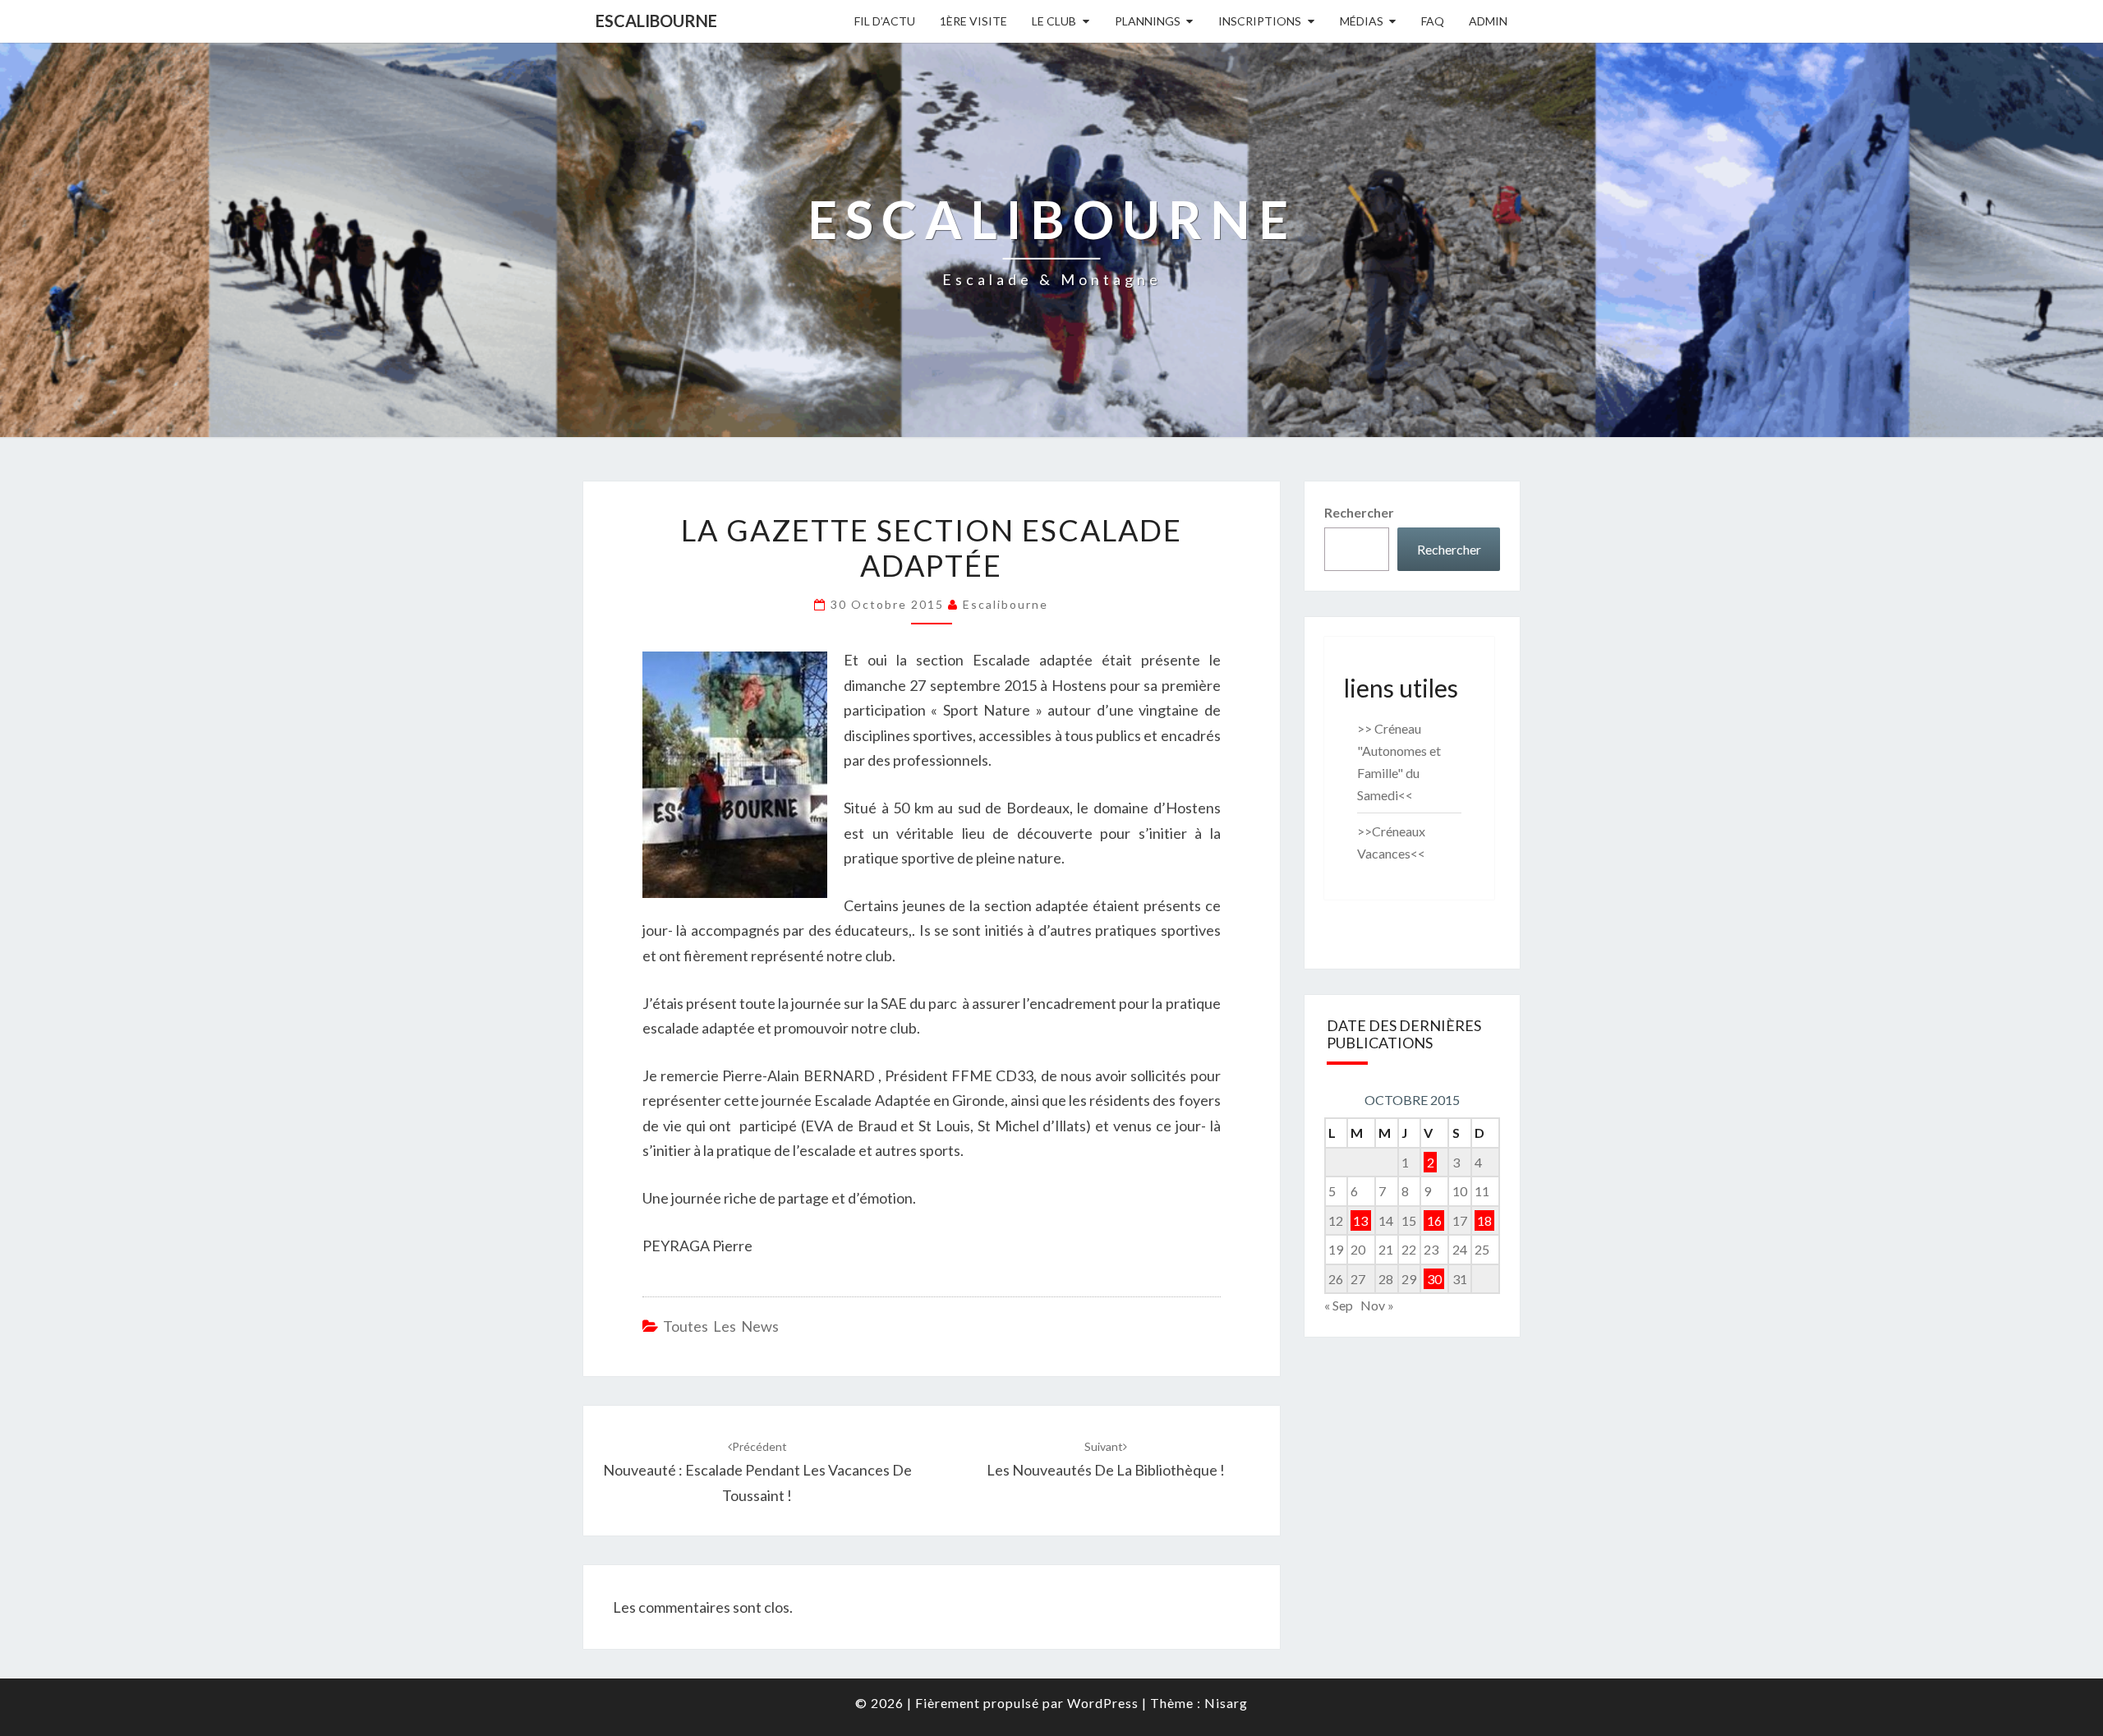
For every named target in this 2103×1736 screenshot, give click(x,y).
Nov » (1377, 1305)
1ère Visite (973, 21)
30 (1434, 1279)
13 (1360, 1220)
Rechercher (1359, 512)
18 (1484, 1220)
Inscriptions (1260, 21)
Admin (1488, 21)
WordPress (1103, 1703)
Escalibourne (656, 21)
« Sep (1339, 1305)
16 (1434, 1220)
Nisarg (1226, 1703)
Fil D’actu (885, 21)
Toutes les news (721, 1326)
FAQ (1433, 21)
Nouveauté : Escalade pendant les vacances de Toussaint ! (757, 1472)
